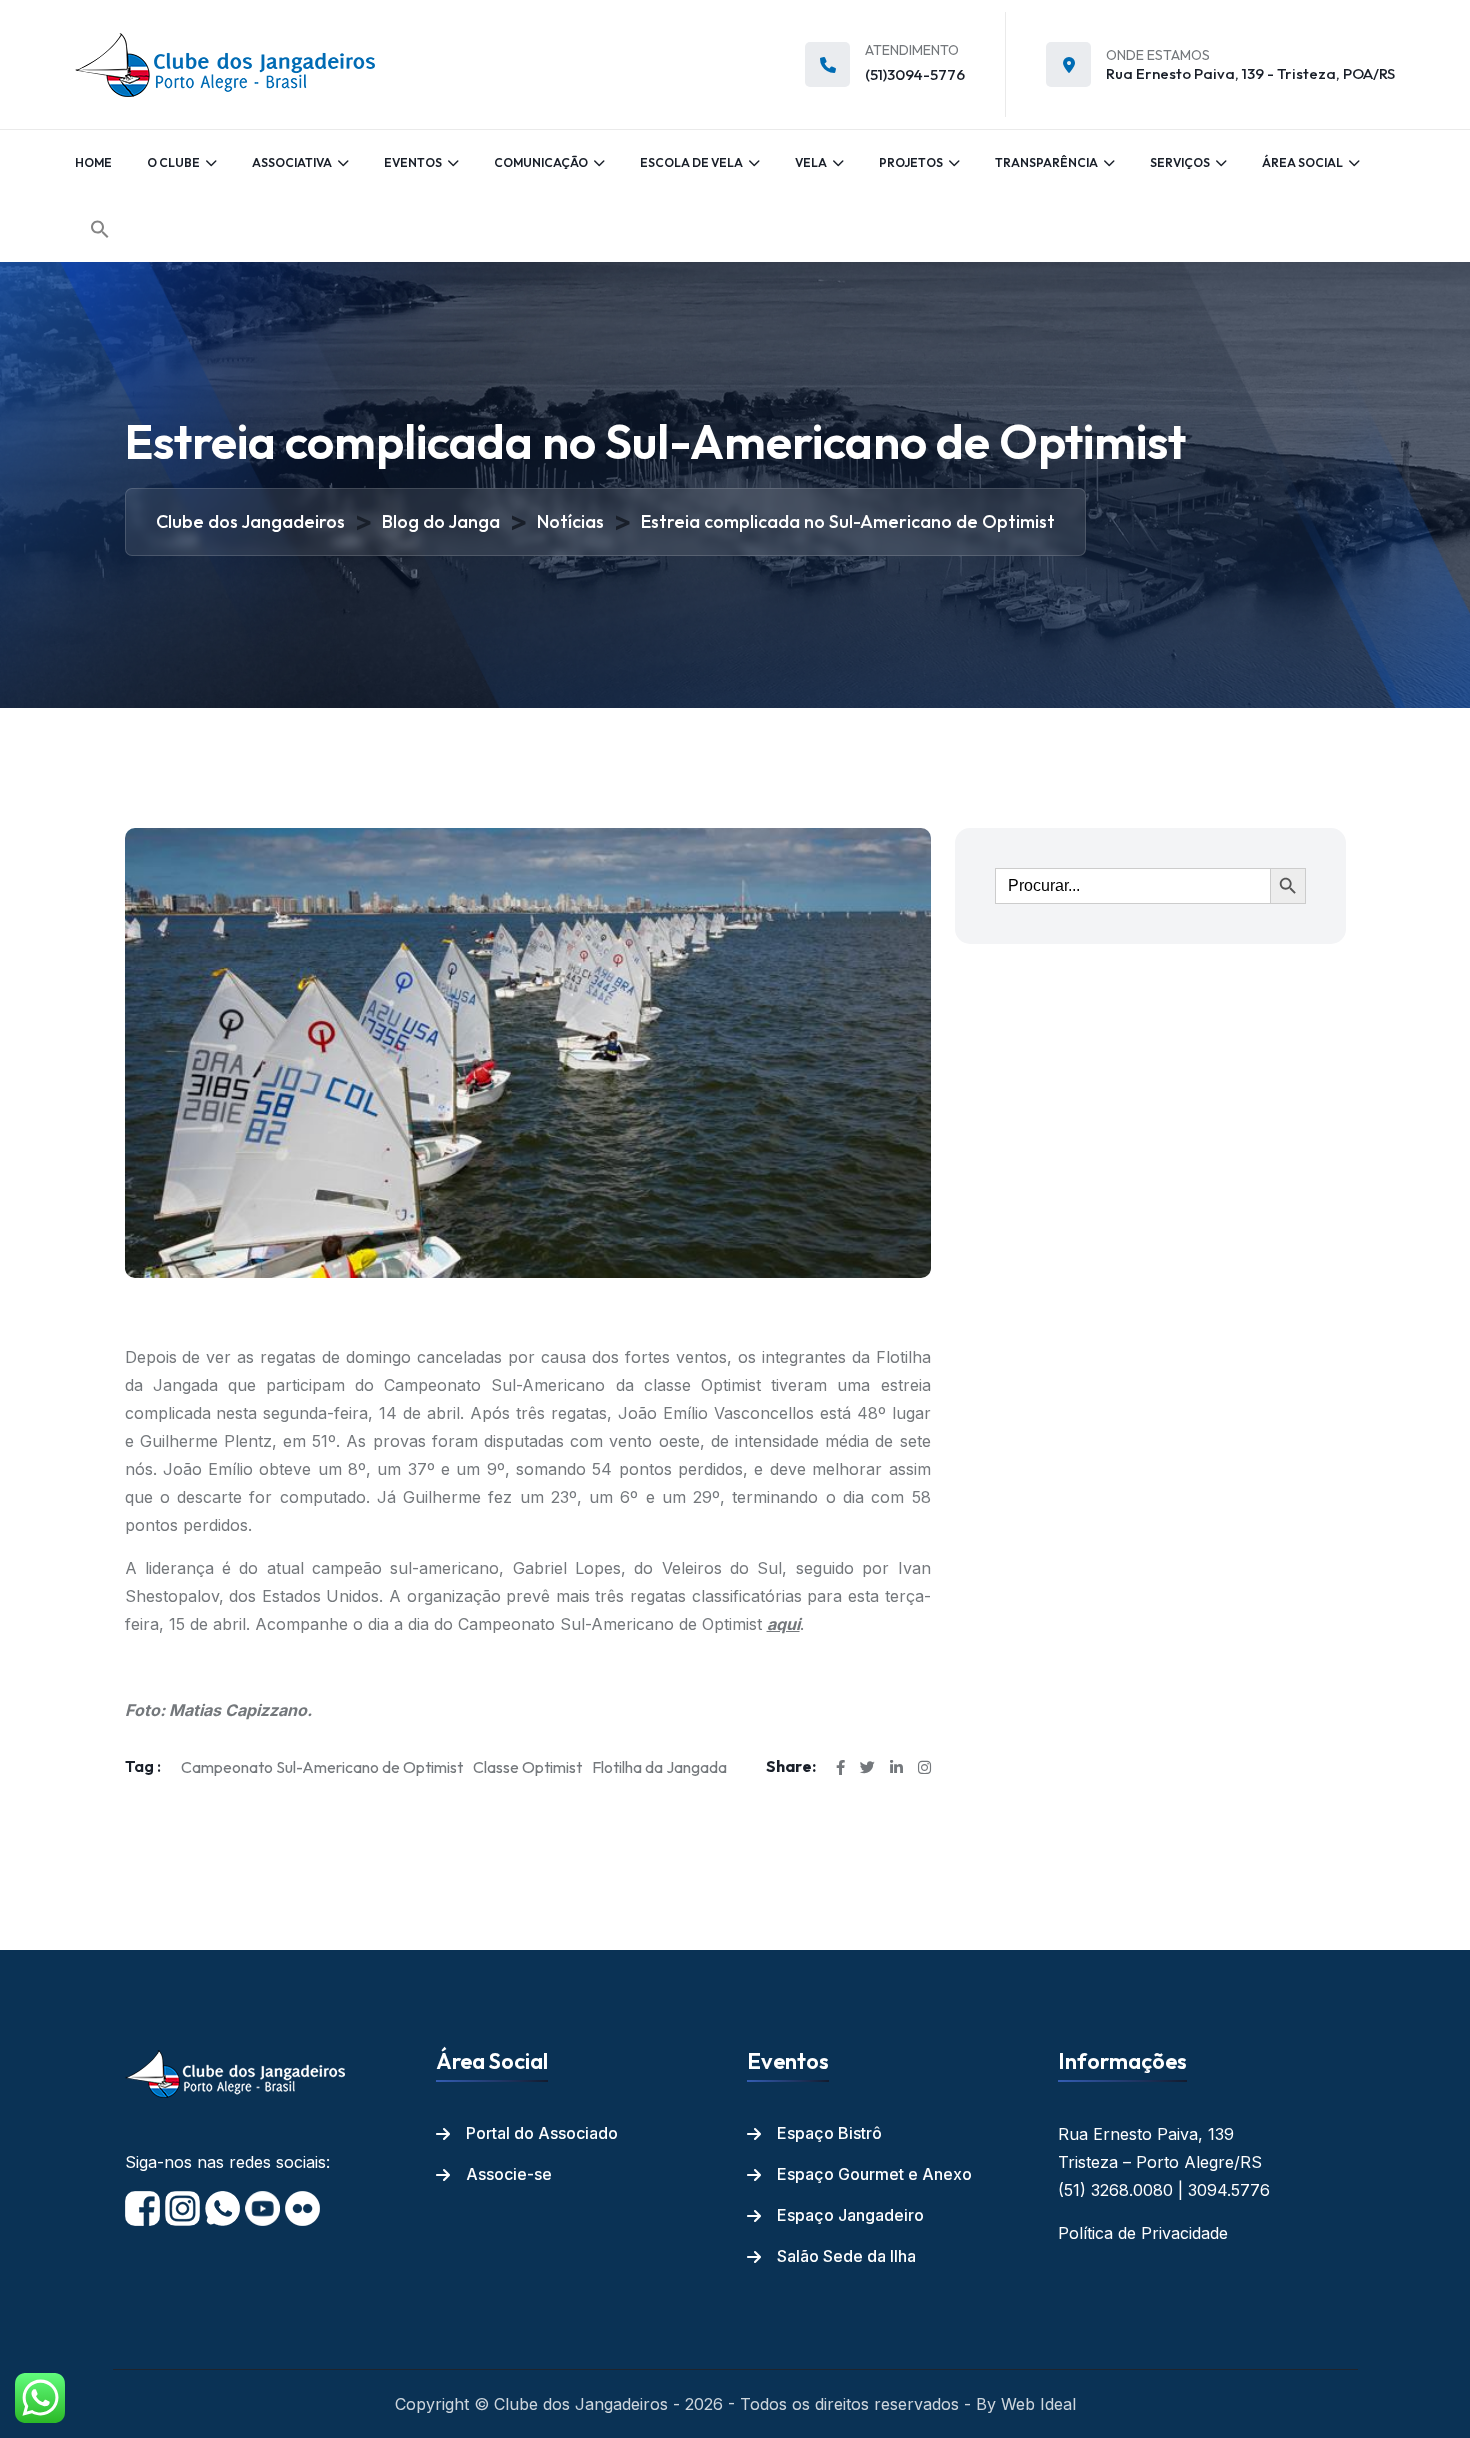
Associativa (292, 162)
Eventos (413, 162)
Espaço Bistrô (829, 2133)
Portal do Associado (542, 2133)
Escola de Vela (691, 162)
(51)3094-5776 (915, 74)
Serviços (1180, 162)
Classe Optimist (527, 1767)
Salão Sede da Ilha (846, 2256)
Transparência (1046, 162)
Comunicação (541, 162)
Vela (811, 162)
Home (93, 162)
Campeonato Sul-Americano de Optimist (322, 1767)
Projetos (911, 162)
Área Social (1302, 162)
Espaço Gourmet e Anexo (874, 2174)
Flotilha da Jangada (659, 1767)
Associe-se (509, 2174)
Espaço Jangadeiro (850, 2215)
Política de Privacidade (1143, 2233)
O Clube (173, 162)
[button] (100, 229)
